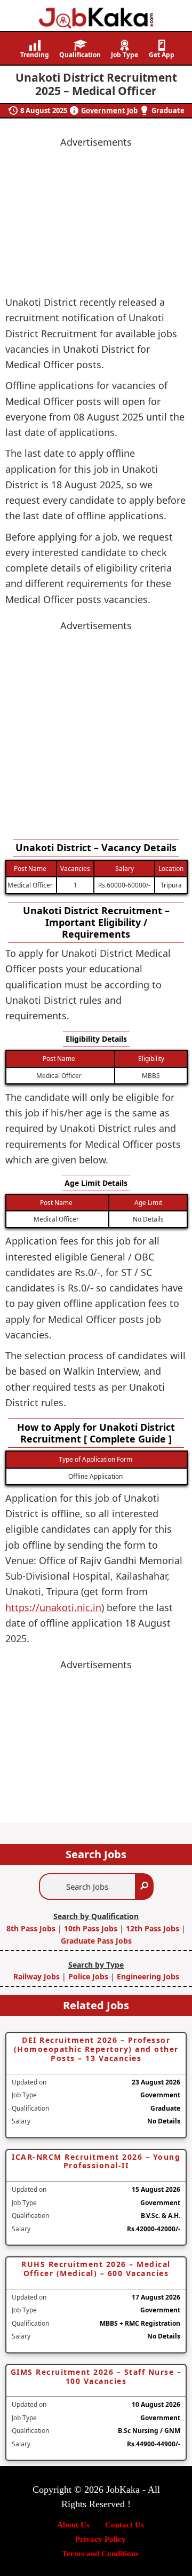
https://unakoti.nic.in (53, 1607)
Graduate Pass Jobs (96, 1941)
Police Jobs (88, 1976)
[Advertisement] (96, 730)
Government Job (109, 110)
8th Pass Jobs (32, 1928)
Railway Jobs (38, 1976)
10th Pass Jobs (91, 1928)
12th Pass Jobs (153, 1928)
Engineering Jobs (148, 1976)
